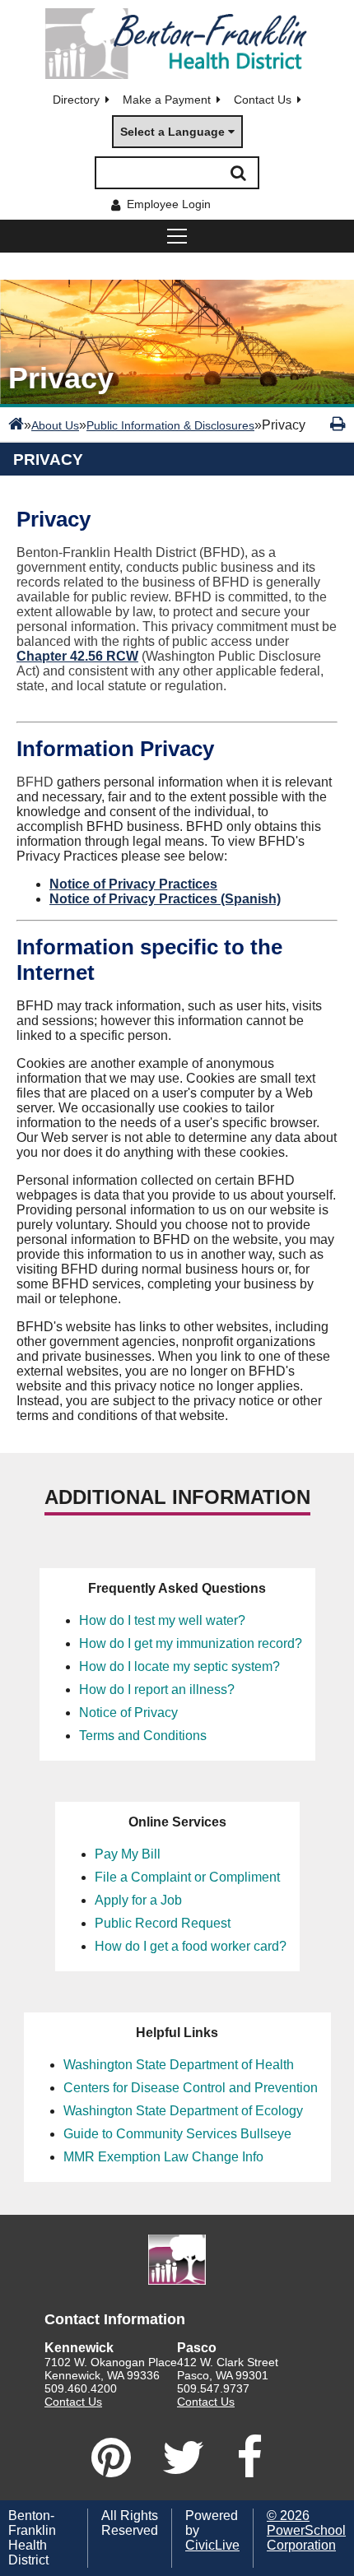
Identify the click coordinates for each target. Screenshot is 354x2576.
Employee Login (169, 204)
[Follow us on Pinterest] (111, 2458)
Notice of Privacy (128, 1713)
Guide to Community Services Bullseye (177, 2134)
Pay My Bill (128, 1854)
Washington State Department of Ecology (183, 2111)
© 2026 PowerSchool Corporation (306, 2530)
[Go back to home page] (177, 44)
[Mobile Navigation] (177, 236)
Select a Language (172, 132)
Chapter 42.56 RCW (77, 656)
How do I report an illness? (157, 1689)
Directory (76, 100)
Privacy (48, 460)
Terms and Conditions (143, 1736)
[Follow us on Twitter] (184, 2458)
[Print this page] (338, 424)
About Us (55, 425)
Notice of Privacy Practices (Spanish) (165, 899)
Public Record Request (163, 1923)
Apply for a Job (138, 1900)
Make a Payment (167, 100)
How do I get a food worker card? (191, 1946)
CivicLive (212, 2545)
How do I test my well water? (162, 1620)
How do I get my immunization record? (191, 1643)
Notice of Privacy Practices (133, 884)
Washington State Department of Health (179, 2065)
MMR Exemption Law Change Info (163, 2157)
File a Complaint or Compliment (187, 1877)
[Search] (238, 173)
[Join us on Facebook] (249, 2458)
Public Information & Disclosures (170, 425)
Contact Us (263, 100)
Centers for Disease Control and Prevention (191, 2088)
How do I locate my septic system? (179, 1666)
